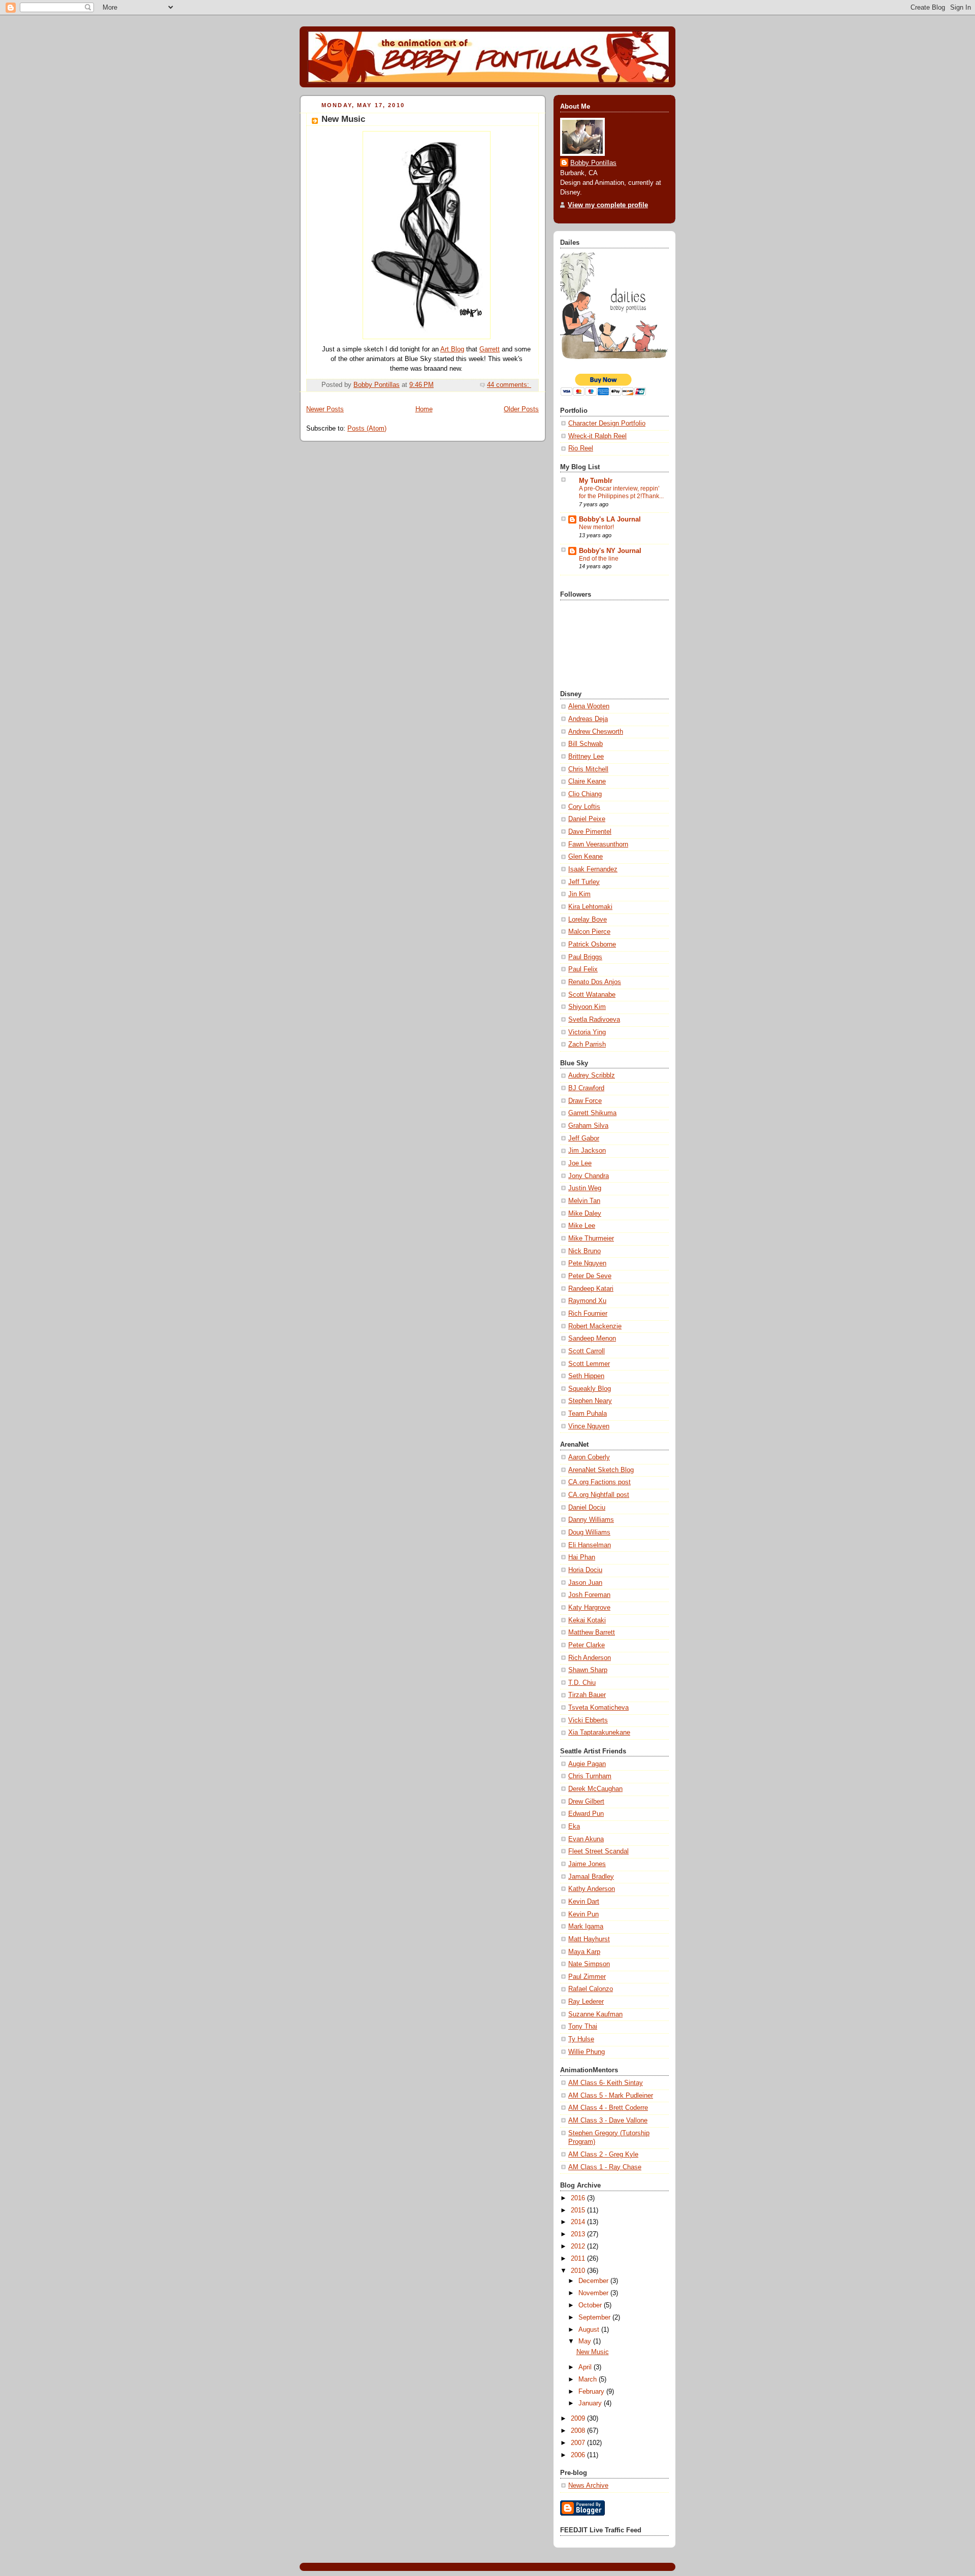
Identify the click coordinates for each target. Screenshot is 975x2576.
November (594, 2293)
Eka (574, 1827)
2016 (579, 2198)
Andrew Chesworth (596, 732)
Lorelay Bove (588, 920)
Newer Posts (325, 409)
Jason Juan (585, 1583)
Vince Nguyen (589, 1426)
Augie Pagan (587, 1764)
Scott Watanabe (592, 995)
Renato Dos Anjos (595, 982)
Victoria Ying (587, 1032)
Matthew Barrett (592, 1633)
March (589, 2379)
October (591, 2305)
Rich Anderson (590, 1658)
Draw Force (585, 1101)
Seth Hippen (586, 1376)
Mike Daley (585, 1214)
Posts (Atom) (367, 429)
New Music (343, 119)
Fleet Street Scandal (598, 1851)
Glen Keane (586, 857)
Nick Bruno (584, 1251)
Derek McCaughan (595, 1789)
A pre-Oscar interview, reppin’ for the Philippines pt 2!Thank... (621, 493)
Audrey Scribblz (592, 1075)
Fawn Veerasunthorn (598, 844)
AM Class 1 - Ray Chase (605, 2167)
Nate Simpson (589, 1964)
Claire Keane (587, 781)
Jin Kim (579, 894)
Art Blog (452, 349)
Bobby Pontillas (593, 163)
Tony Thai (583, 2027)
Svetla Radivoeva (594, 1020)
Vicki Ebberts (588, 1720)
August (590, 2330)
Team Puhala (588, 1414)
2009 (579, 2419)
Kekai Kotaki (587, 1620)
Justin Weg (585, 1188)
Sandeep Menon (592, 1339)
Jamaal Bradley (591, 1877)
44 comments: (509, 385)
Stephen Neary (590, 1401)
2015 (579, 2210)
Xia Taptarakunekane (599, 1733)
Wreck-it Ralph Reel (597, 436)
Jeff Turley (584, 882)
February (592, 2392)
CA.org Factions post (599, 1482)
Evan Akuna (586, 1839)
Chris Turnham (590, 1776)
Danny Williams (591, 1520)
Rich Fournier (588, 1314)
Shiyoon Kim (587, 1007)
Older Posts (521, 409)
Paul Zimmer (587, 1977)
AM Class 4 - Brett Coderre (608, 2108)
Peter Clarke (587, 1645)
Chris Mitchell (588, 769)
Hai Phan (582, 1557)
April (586, 2367)
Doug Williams (589, 1532)
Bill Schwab (586, 744)
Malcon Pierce (589, 932)
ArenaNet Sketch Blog (601, 1470)
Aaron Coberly (589, 1457)
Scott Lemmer (589, 1364)
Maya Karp (584, 1952)
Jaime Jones (587, 1864)
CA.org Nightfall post (599, 1495)
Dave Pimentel (590, 832)
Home (424, 409)
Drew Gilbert (586, 1802)
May (586, 2341)
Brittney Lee (586, 757)
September (595, 2318)
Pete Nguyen (587, 1263)
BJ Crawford (586, 1088)
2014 (579, 2222)
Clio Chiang (585, 794)
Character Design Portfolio (607, 423)
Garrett (490, 349)
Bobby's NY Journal (610, 551)
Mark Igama (586, 1927)
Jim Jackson (587, 1151)
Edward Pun (586, 1814)
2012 (579, 2246)
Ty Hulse (581, 2039)
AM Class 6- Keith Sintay (606, 2083)
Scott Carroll (587, 1351)
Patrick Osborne (592, 944)
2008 (579, 2431)
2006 (579, 2455)
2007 (579, 2443)
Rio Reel (581, 448)
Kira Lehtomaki (590, 907)
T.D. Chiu (582, 1683)
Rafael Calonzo (591, 1989)
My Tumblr (596, 481)
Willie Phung (587, 2052)
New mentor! (596, 527)
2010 (579, 2271)
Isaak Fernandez (593, 869)
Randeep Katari (591, 1289)
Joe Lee (580, 1163)
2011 (579, 2259)
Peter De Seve (590, 1276)
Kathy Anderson (592, 1889)
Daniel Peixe (587, 819)
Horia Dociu (585, 1570)
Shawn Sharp (588, 1670)
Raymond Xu (587, 1301)
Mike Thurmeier (591, 1238)
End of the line (599, 559)
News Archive (588, 2486)
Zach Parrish (587, 1045)
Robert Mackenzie (595, 1326)
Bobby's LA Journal (610, 519)
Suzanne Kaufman (595, 2014)
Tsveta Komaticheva (598, 1708)
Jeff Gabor (584, 1138)
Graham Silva (588, 1126)
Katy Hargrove (589, 1608)
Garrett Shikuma (592, 1113)
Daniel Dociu (587, 1508)
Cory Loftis (584, 807)
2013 (579, 2234)
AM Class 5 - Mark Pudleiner (611, 2096)
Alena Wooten (589, 706)
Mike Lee (582, 1226)
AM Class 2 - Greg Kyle (603, 2155)
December (594, 2281)
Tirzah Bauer (587, 1695)
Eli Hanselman (590, 1545)
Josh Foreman (589, 1595)
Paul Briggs (585, 957)
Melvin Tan (584, 1201)
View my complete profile (608, 205)
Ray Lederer (586, 2002)
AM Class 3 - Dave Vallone (608, 2121)
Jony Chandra (589, 1176)
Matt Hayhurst (589, 1939)
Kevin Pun (583, 1914)
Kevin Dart (584, 1902)
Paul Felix (583, 969)
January (591, 2403)
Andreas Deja (588, 719)
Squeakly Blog (590, 1389)
